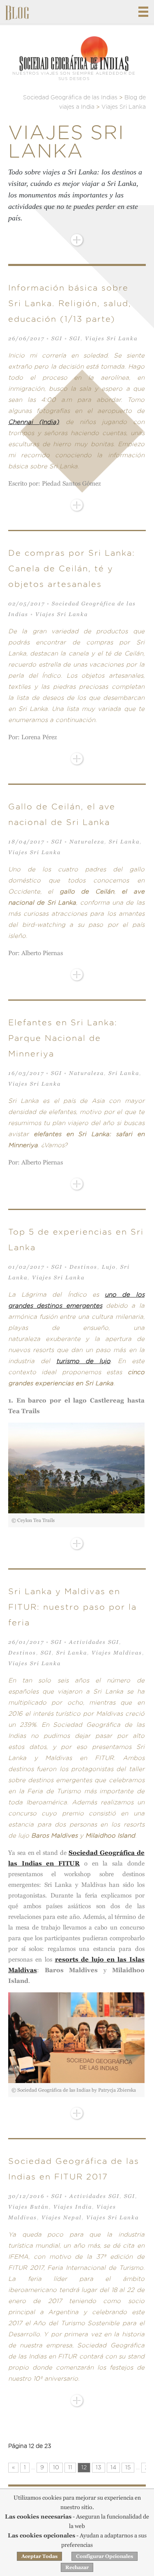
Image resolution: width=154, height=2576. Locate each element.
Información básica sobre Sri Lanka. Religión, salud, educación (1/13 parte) (70, 304)
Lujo (109, 1267)
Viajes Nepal (62, 2217)
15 (128, 2468)
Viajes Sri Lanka (111, 338)
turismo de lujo (83, 1361)
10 (56, 2468)
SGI (57, 338)
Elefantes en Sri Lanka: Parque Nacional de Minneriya (63, 1038)
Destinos (83, 1267)
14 (113, 2468)
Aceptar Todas (39, 2556)
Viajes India (73, 2207)
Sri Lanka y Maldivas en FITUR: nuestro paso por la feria (72, 1607)
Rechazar (77, 2567)
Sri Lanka (124, 842)
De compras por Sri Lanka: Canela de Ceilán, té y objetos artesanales (72, 569)
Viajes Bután (29, 2207)
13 (99, 2468)
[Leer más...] (77, 240)
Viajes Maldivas (117, 1653)
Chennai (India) (33, 422)
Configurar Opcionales (105, 2556)
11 (70, 2468)
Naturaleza (87, 842)
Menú (143, 12)
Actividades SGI (94, 1642)
